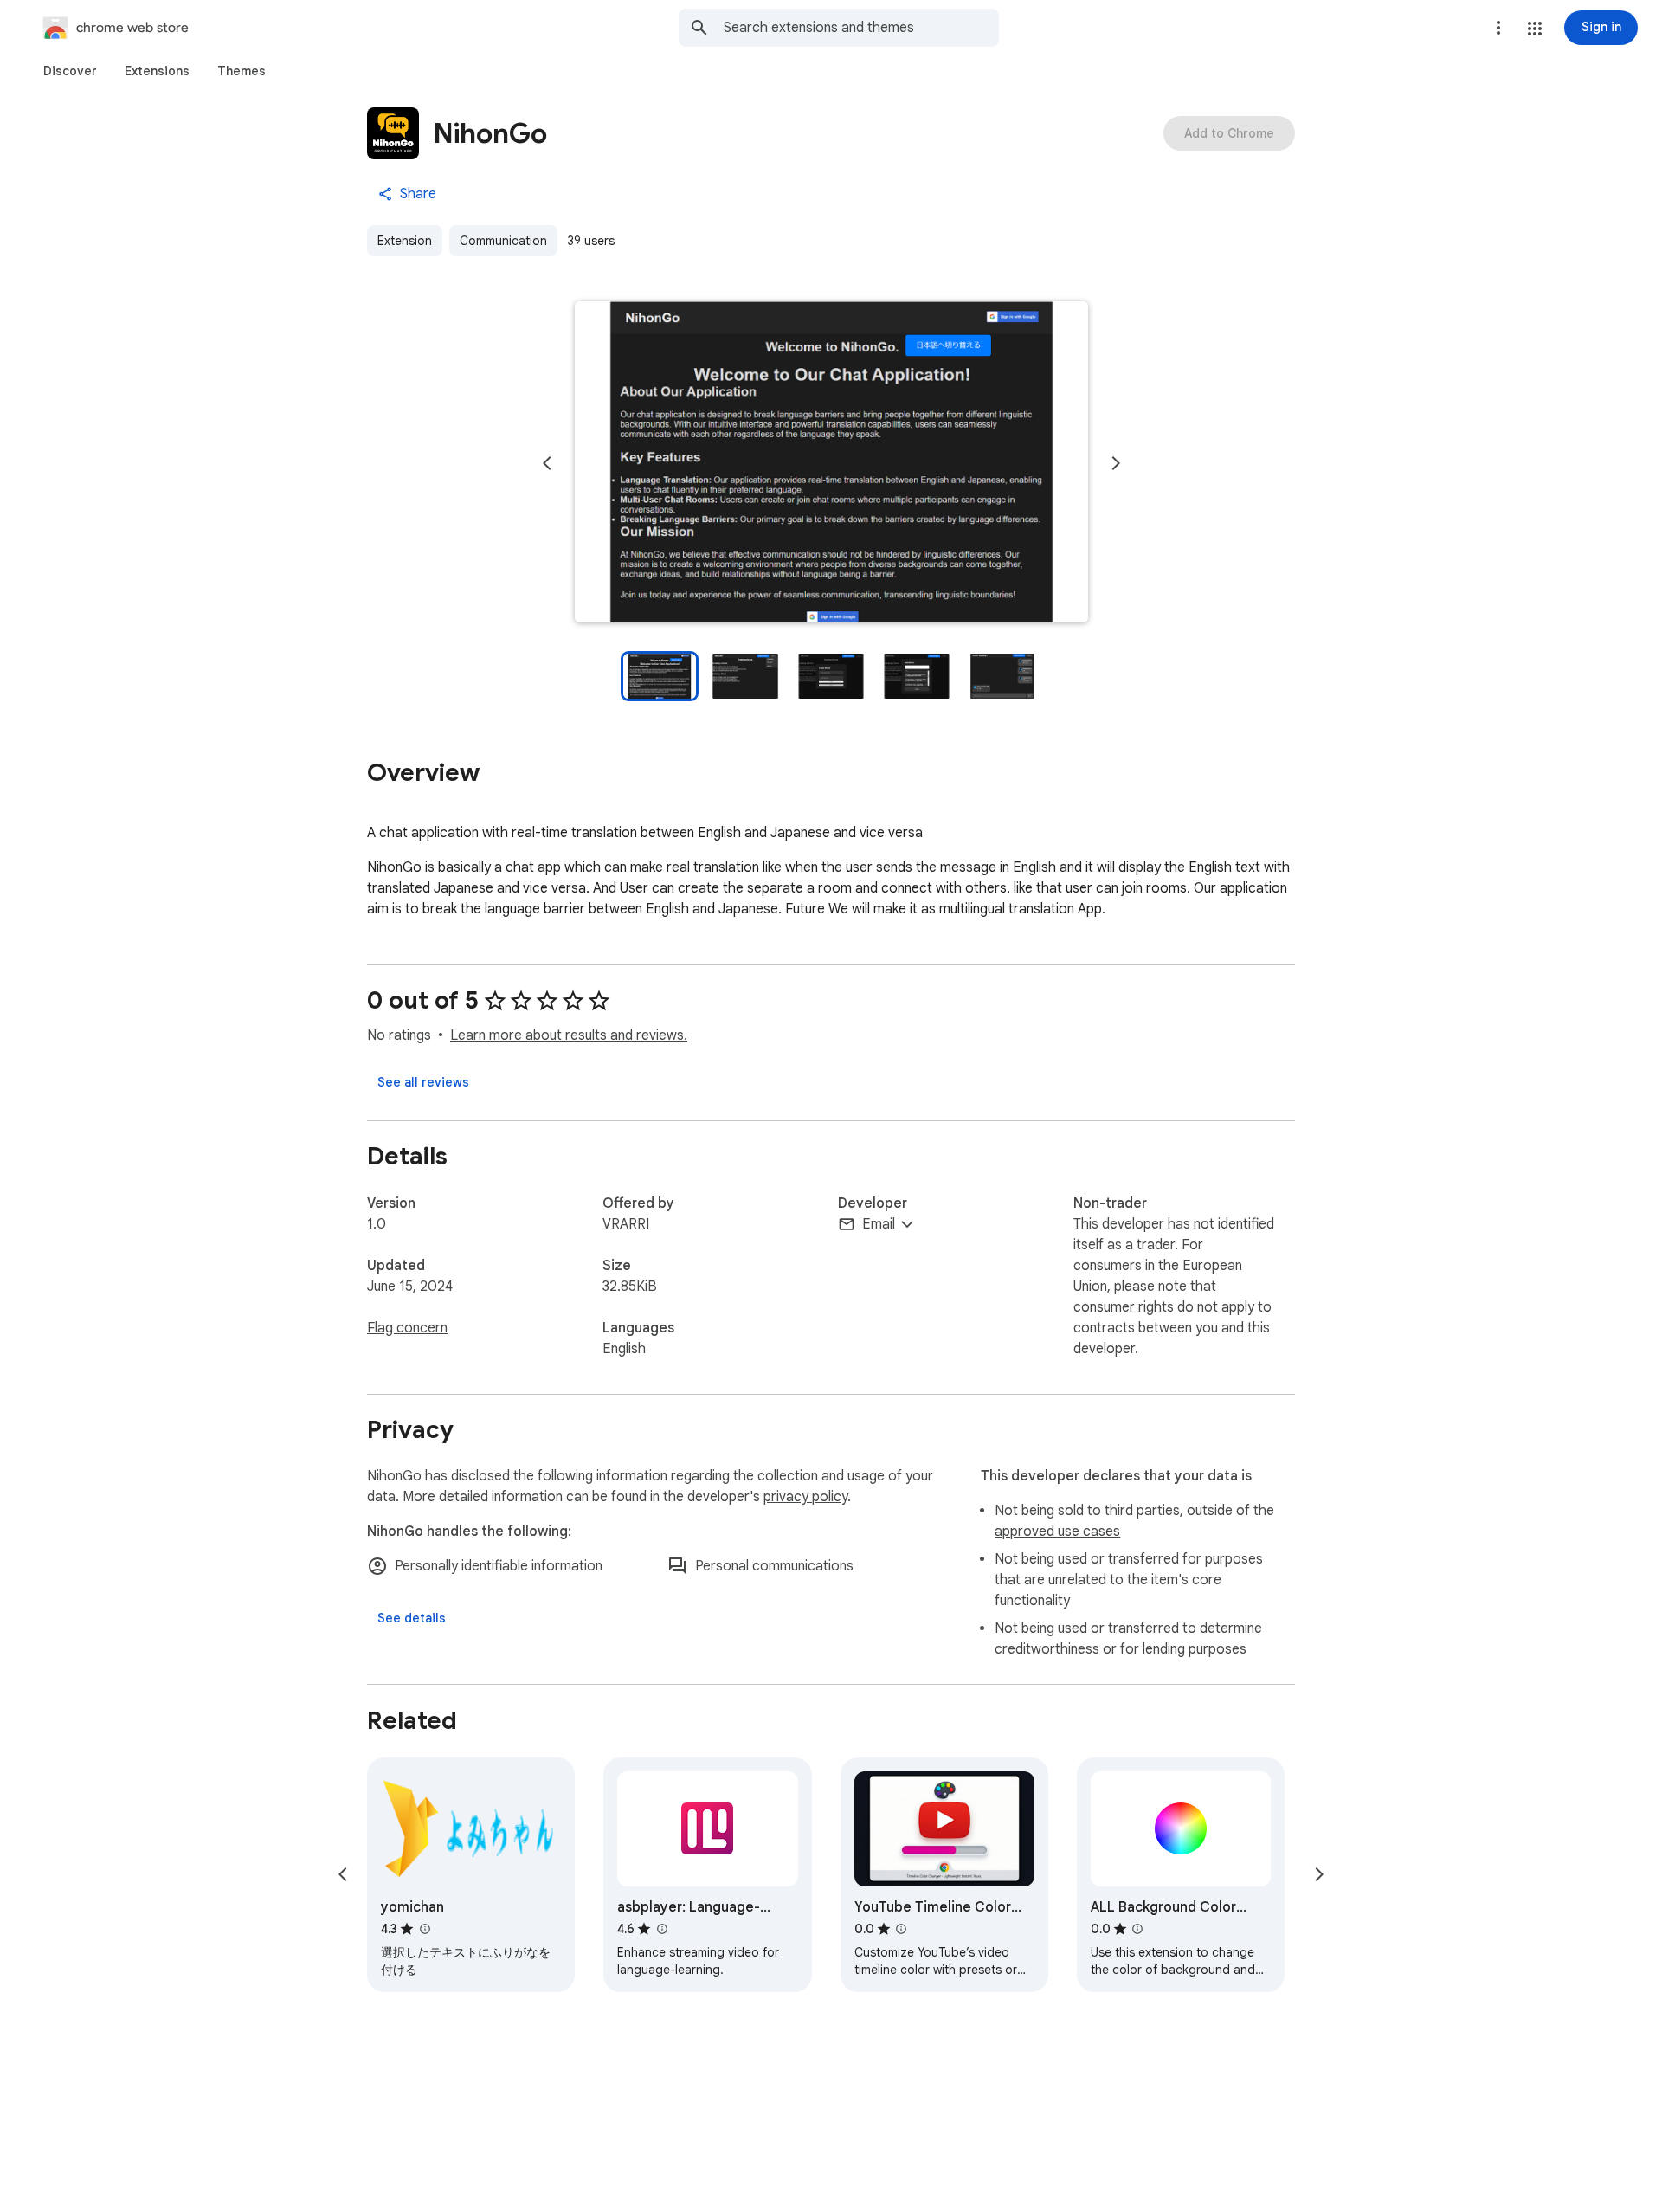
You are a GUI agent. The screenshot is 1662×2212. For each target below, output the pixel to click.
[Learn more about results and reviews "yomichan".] (424, 1929)
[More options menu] (1498, 28)
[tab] (70, 71)
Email (879, 1224)
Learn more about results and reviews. (569, 1035)
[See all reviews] (423, 1082)
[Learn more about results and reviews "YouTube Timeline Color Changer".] (901, 1929)
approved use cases (1057, 1532)
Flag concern (407, 1328)
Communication (503, 241)
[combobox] (861, 28)
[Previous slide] (547, 463)
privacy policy (805, 1497)
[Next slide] (1116, 463)
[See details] (412, 1618)
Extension (405, 241)
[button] (1535, 29)
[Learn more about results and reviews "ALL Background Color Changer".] (1137, 1929)
